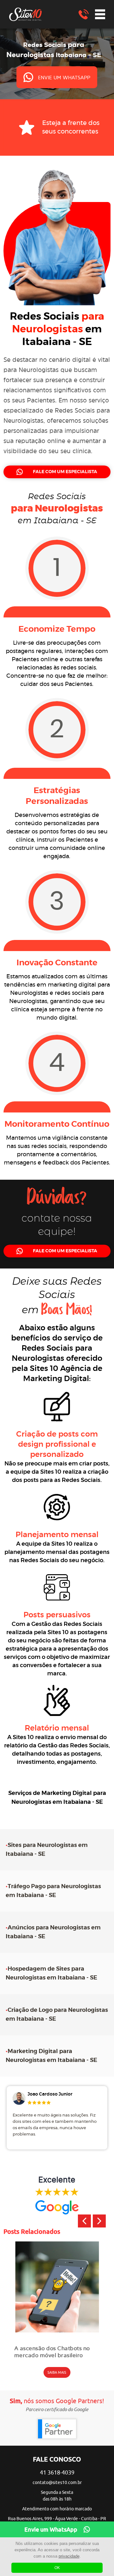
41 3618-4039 (57, 2473)
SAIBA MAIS (57, 2372)
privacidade (69, 2556)
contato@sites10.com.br (57, 2483)
